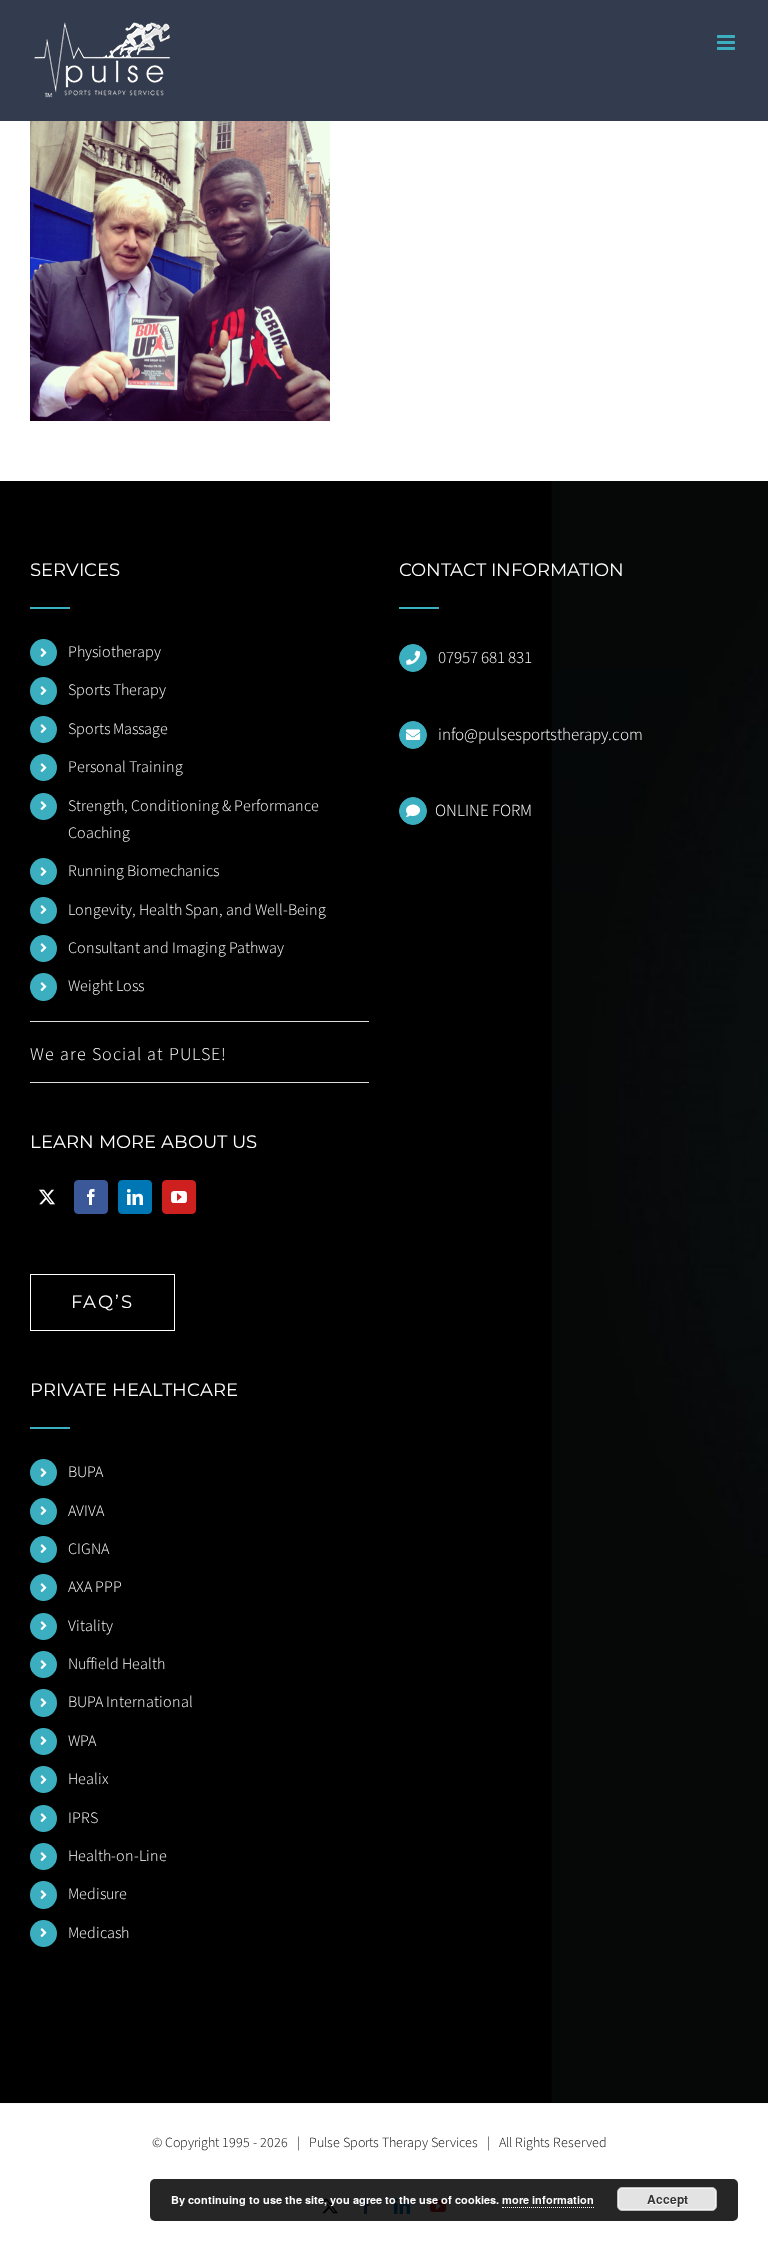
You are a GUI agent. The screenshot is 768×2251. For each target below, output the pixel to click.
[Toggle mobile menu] (727, 42)
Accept (667, 2199)
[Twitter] (47, 1197)
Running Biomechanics (143, 871)
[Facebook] (91, 1197)
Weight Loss (106, 986)
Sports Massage (118, 729)
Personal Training (125, 767)
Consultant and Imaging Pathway (176, 948)
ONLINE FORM (483, 811)
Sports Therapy (117, 690)
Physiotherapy (114, 652)
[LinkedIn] (135, 1197)
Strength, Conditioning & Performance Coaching (193, 819)
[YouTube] (179, 1197)
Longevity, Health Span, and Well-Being (197, 910)
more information (548, 2199)
